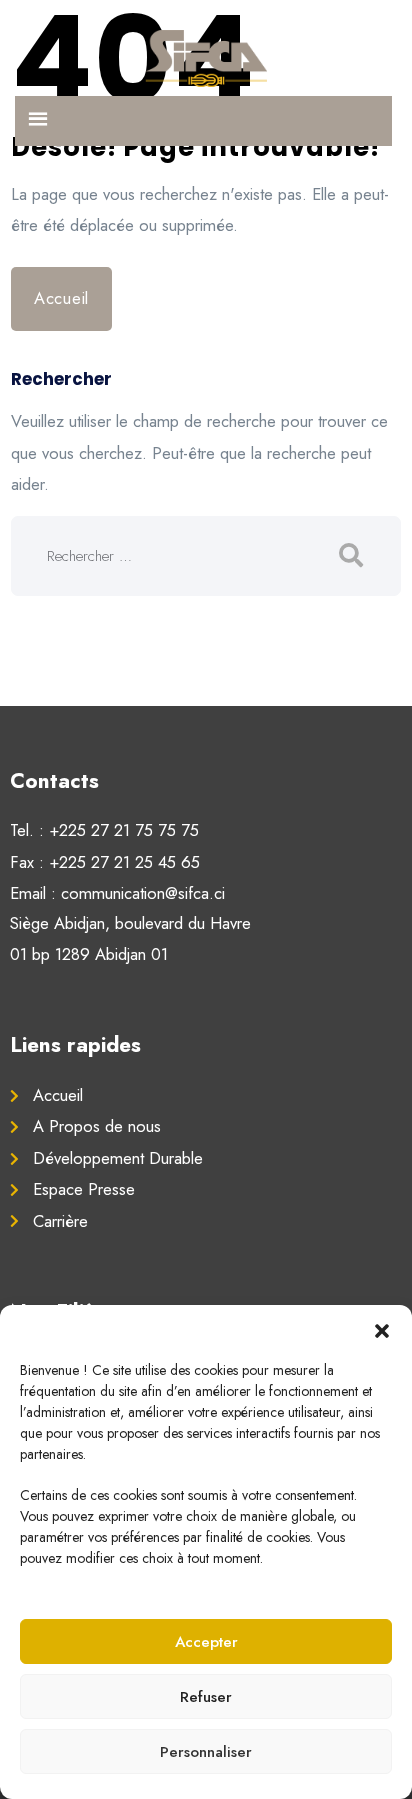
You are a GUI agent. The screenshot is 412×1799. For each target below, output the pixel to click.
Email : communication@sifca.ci (117, 893)
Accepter (206, 1642)
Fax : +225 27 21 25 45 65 (105, 862)
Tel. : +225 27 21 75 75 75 (104, 830)
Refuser (206, 1697)
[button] (382, 1330)
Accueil (61, 298)
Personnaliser (206, 1752)
